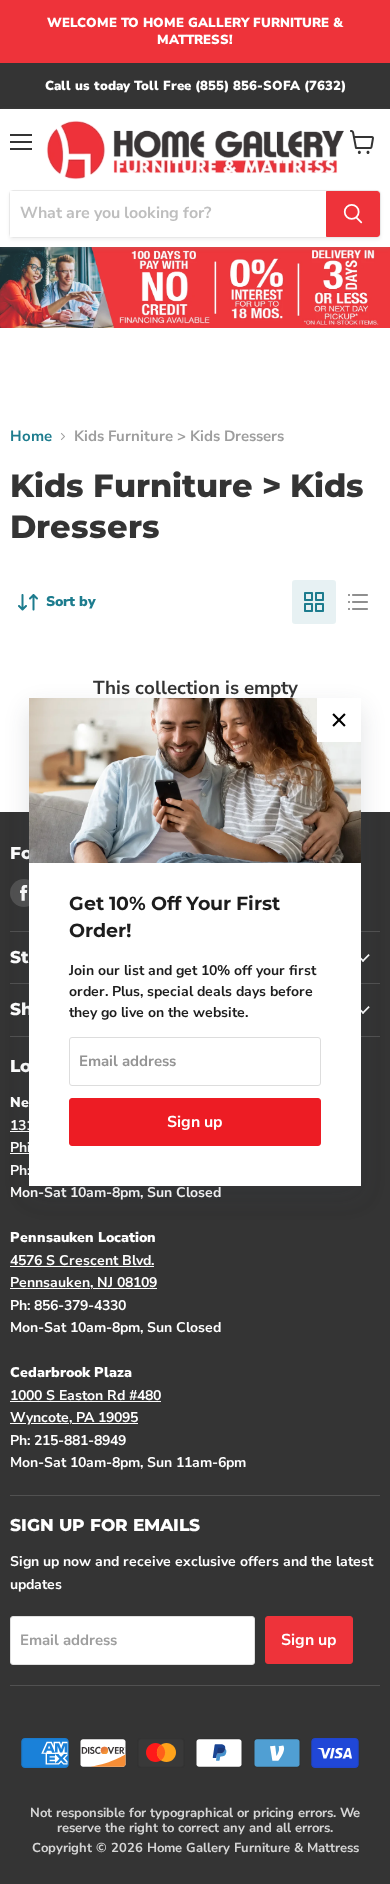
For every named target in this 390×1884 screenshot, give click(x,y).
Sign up (195, 1122)
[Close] (339, 720)
